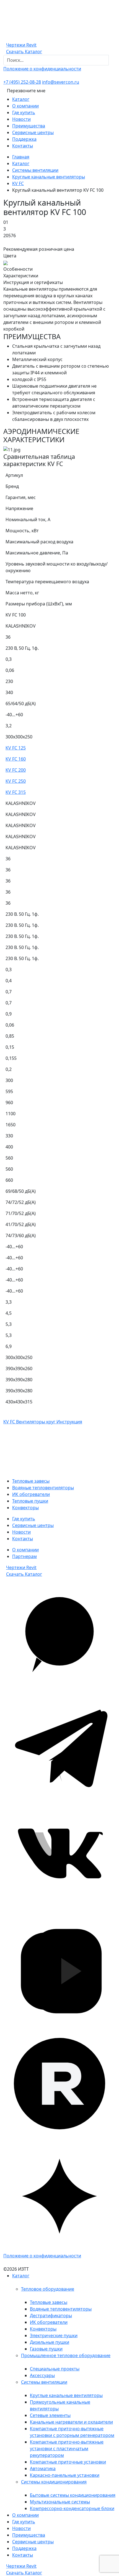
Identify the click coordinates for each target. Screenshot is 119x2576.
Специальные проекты (55, 2369)
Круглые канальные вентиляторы (49, 177)
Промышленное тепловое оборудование (66, 2355)
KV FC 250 (16, 781)
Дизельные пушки (50, 2342)
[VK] (59, 1858)
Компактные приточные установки (68, 2462)
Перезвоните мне (26, 91)
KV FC (18, 183)
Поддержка (24, 139)
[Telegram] (59, 1746)
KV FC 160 (16, 759)
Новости (21, 119)
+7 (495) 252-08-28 (22, 82)
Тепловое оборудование (48, 2289)
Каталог (21, 99)
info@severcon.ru (61, 82)
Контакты (23, 146)
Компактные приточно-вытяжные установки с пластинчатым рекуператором (67, 2449)
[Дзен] (59, 2196)
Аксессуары (42, 2375)
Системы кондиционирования (54, 2482)
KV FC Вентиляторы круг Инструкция (43, 1422)
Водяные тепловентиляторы (43, 1488)
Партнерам (24, 1556)
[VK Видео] (59, 1971)
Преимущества (29, 126)
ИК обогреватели (31, 1494)
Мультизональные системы (60, 2502)
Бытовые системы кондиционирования (73, 2495)
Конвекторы (25, 1508)
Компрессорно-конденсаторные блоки (72, 2508)
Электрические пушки (54, 2335)
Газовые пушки (46, 2349)
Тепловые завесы (31, 1481)
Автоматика (43, 2468)
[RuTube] (59, 2083)
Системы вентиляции (35, 170)
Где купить (24, 112)
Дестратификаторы (51, 2316)
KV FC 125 (16, 748)
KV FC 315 (16, 792)
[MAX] (59, 1633)
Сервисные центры (33, 132)
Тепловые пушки (30, 1501)
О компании (25, 106)
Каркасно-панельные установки (65, 2475)
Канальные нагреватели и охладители (71, 2422)
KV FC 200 (16, 770)
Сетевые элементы (50, 2415)
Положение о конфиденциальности (42, 69)
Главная (21, 157)
